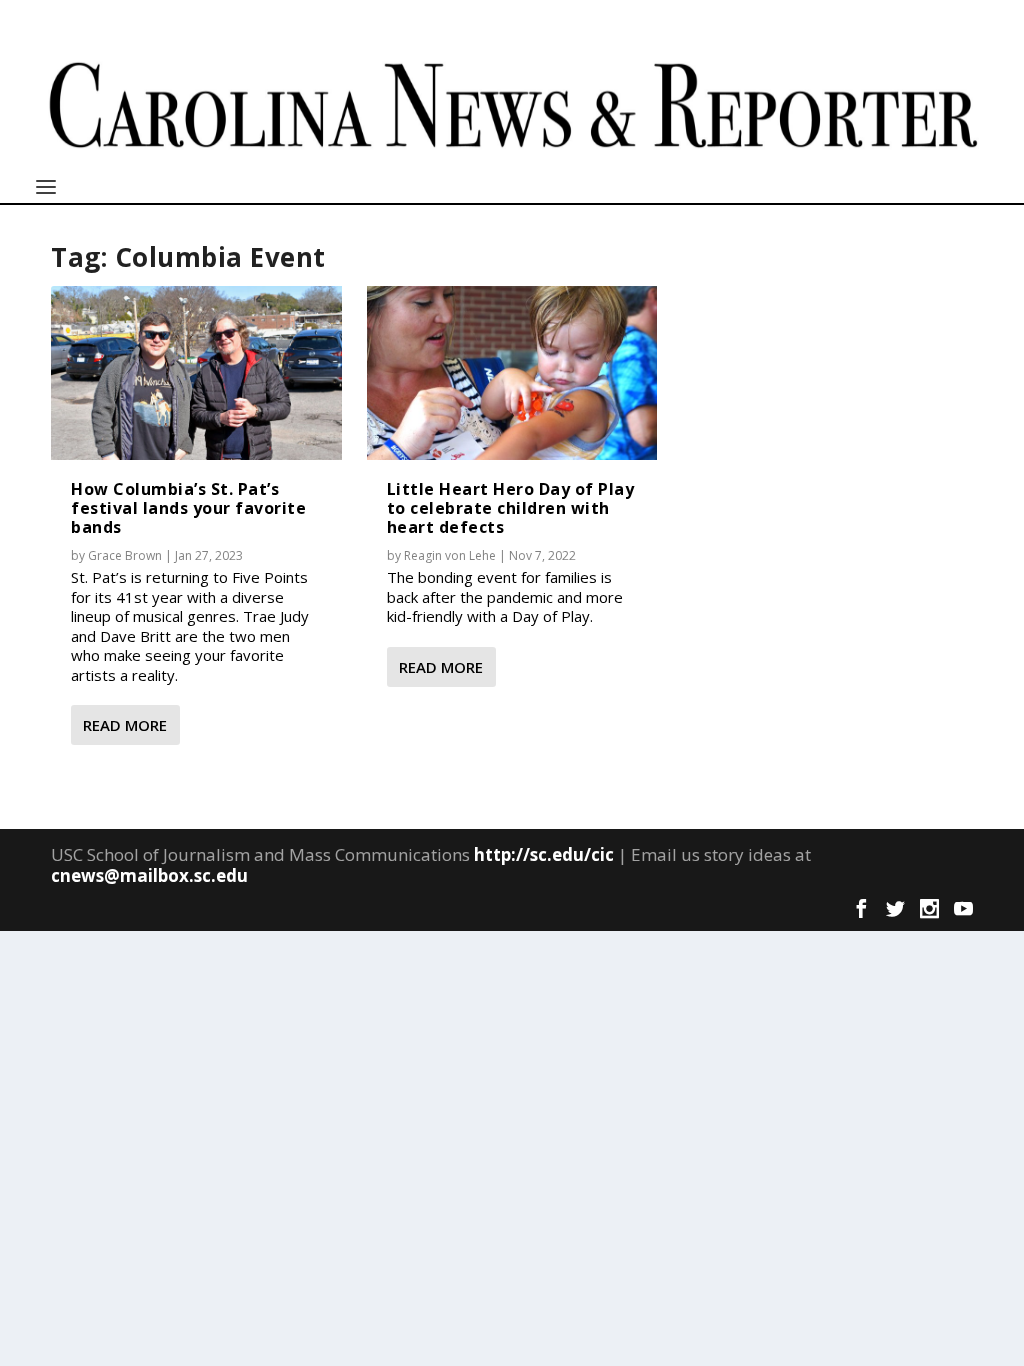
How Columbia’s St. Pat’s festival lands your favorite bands (188, 508)
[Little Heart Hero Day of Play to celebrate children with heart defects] (512, 373)
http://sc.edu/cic (544, 854)
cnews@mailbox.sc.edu (149, 875)
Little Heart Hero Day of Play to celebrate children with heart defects (511, 508)
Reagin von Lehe (450, 555)
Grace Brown (125, 555)
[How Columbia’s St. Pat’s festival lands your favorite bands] (196, 373)
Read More (125, 725)
